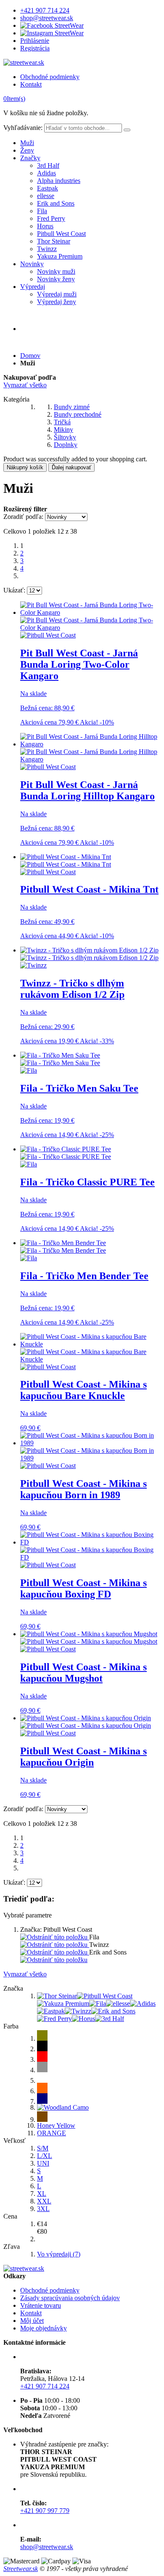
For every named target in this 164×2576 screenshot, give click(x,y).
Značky (30, 158)
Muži (27, 143)
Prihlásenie (35, 41)
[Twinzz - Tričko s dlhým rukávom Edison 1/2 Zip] (89, 954)
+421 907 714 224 (45, 10)
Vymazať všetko (25, 385)
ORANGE (52, 2133)
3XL (43, 2209)
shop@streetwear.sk (47, 18)
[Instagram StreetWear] (52, 33)
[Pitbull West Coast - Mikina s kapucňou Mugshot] (89, 1638)
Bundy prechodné (78, 414)
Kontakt (31, 84)
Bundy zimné (72, 407)
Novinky (32, 264)
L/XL (45, 2156)
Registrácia (35, 48)
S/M (43, 2148)
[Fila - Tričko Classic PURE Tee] (66, 1153)
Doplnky (66, 445)
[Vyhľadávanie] (127, 130)
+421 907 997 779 (45, 2511)
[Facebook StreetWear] (52, 25)
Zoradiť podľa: (23, 517)
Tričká (62, 422)
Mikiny (63, 430)
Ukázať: (14, 590)
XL (42, 2194)
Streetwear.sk (21, 2569)
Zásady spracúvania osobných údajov (70, 2298)
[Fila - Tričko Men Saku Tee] (60, 1059)
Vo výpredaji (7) (59, 2254)
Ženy (27, 150)
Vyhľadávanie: (23, 128)
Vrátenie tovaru (41, 2305)
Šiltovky (65, 437)
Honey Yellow (56, 2125)
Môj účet (32, 2321)
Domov (30, 356)
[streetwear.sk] (24, 62)
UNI (43, 2163)
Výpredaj (33, 287)
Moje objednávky (44, 2328)
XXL (44, 2201)
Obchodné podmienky (50, 77)
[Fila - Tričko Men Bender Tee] (63, 1247)
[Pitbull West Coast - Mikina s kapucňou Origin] (86, 1722)
